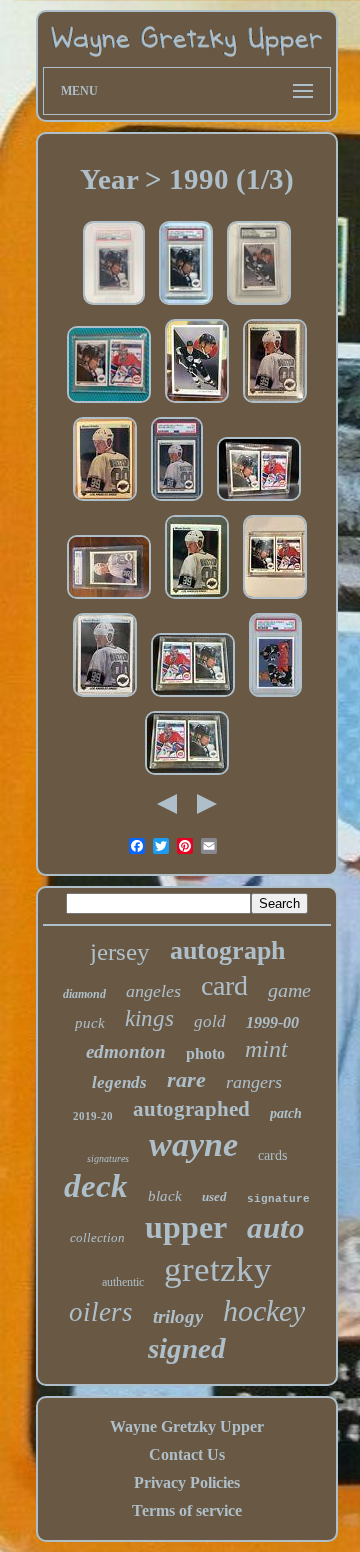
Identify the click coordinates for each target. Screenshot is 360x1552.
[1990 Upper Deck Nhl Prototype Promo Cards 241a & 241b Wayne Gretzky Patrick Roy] (275, 598)
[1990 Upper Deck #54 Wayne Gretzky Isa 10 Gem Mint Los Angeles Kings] (109, 598)
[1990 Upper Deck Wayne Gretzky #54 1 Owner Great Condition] (197, 598)
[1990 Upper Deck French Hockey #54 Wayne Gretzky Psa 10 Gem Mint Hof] (177, 500)
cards (272, 1155)
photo (205, 1053)
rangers (254, 1082)
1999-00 (272, 1022)
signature (278, 1199)
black (165, 1196)
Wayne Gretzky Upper (187, 1426)
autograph (227, 950)
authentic (123, 1282)
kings (149, 1018)
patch (286, 1113)
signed (187, 1348)
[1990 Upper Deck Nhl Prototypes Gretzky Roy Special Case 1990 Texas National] (109, 402)
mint (266, 1049)
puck (90, 1023)
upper (186, 1227)
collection (97, 1237)
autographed (191, 1109)
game (289, 990)
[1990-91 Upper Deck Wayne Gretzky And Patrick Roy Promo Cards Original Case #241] (193, 696)
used (214, 1196)
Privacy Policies (187, 1482)
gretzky (218, 1269)
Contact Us (187, 1454)
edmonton (126, 1051)
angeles (153, 991)
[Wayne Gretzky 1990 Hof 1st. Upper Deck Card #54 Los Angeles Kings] (105, 696)
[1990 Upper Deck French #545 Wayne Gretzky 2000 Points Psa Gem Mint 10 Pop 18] (275, 696)
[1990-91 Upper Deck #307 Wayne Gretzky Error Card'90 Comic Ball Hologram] (197, 402)
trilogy (178, 1316)
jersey (120, 951)
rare (186, 1079)
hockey (264, 1310)
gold (210, 1021)
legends (119, 1082)
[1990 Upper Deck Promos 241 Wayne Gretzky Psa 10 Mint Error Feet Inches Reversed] (114, 304)
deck (96, 1186)
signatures (108, 1158)
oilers (101, 1312)
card (224, 985)
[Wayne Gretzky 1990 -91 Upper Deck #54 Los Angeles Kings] (275, 402)
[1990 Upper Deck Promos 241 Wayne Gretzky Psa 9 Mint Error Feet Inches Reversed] (186, 304)
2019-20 (93, 1116)
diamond (84, 994)
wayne (193, 1144)
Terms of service (187, 1510)
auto (276, 1227)
